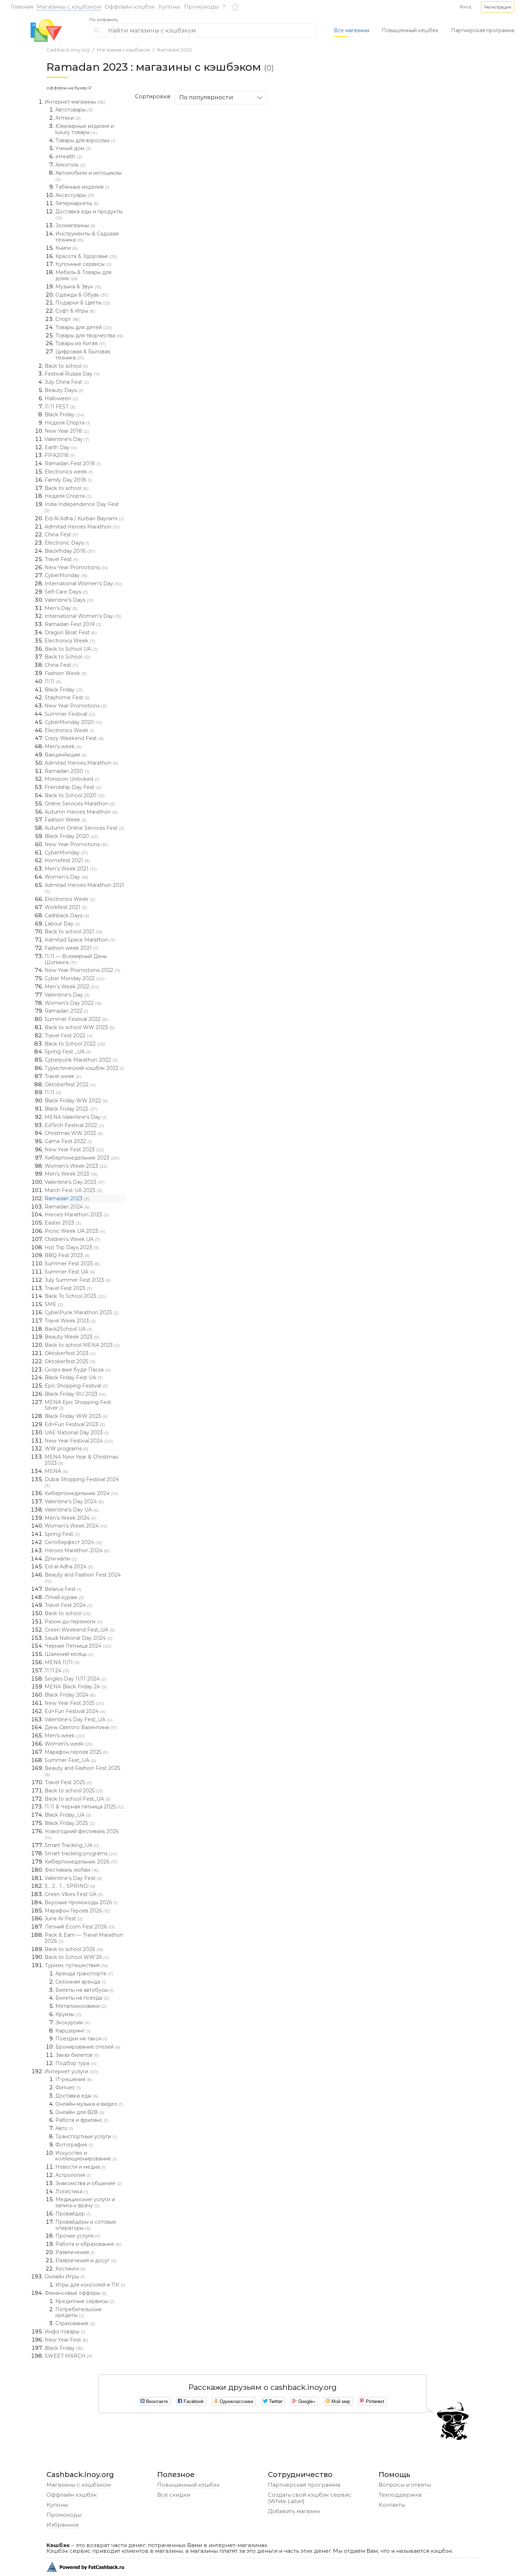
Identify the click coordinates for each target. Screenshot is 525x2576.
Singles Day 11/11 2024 (76, 1679)
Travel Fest (62, 559)
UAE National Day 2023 (77, 1433)
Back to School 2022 (75, 1044)
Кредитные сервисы (85, 2301)
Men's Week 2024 (71, 1518)
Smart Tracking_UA (72, 1845)
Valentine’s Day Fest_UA (79, 1719)
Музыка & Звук (78, 287)
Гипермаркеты (77, 203)
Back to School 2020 (75, 795)
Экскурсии (73, 2022)
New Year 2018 (67, 431)
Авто (64, 2128)
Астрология (73, 2175)
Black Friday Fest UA (74, 1378)
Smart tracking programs (81, 1853)
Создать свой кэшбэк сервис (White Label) (310, 2498)
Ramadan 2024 (67, 1207)
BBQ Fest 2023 (67, 1255)
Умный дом (73, 148)
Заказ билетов (77, 2055)
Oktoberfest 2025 (70, 1361)
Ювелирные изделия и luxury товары (85, 129)
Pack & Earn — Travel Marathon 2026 (84, 1938)
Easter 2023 (63, 1223)
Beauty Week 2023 (72, 1337)
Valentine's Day (67, 439)
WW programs (66, 1449)
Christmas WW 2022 (74, 1133)
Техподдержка (400, 2495)
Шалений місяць (69, 1654)
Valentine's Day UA (72, 1510)
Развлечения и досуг (86, 2260)
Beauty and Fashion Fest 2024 (83, 1578)
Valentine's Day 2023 (75, 1182)
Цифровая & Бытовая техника (83, 355)
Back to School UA (71, 649)
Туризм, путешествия (76, 1965)
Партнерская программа (483, 30)
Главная (22, 7)
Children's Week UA (72, 1239)
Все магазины (352, 30)
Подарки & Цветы (83, 303)
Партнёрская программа (304, 2485)
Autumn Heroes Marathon (81, 812)
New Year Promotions (76, 567)
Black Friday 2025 (70, 1823)
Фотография (74, 2145)
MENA (56, 1471)
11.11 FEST (60, 407)
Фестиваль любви (72, 1870)
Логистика (72, 2192)
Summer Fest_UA (70, 1760)
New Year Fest (66, 2340)
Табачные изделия (82, 187)
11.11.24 (57, 1671)
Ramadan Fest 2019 (73, 624)
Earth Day (61, 447)
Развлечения (75, 2252)
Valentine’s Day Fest (73, 1878)
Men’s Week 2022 (72, 987)
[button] (498, 7)
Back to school (66, 366)
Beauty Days (64, 390)
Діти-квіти (61, 1559)
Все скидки (174, 2495)
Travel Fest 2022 (69, 1036)
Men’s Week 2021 (71, 869)
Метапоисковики (81, 2006)
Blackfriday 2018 (70, 551)
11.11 (53, 681)
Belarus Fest (63, 1589)
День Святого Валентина (81, 1727)
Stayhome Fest (67, 698)
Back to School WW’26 (77, 1957)
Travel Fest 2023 (68, 1288)
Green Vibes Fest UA (74, 1894)
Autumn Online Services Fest (84, 828)
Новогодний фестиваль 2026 (82, 1834)
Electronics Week (70, 641)
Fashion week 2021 (72, 948)
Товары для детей (84, 327)
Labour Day (62, 924)
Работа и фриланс (82, 2120)
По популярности (206, 97)
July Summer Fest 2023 (78, 1280)
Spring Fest (62, 1534)
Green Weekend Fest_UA (80, 1630)
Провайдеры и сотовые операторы (86, 2225)
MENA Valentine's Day (76, 1117)
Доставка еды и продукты (89, 214)
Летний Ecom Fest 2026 (80, 1927)
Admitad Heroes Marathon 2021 (84, 888)
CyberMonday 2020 (73, 722)
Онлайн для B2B (80, 2112)
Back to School (67, 657)
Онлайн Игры (65, 2277)
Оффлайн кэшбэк (130, 7)
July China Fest (67, 382)
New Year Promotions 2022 (82, 970)
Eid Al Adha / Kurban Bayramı (84, 518)
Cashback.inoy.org (68, 50)
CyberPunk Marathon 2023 (82, 1312)
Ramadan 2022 (66, 1011)
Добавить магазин (294, 2511)
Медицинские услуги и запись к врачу (85, 2202)
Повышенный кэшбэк (188, 2485)
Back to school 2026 (74, 1949)
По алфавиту (104, 20)
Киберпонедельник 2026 (81, 1862)
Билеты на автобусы (84, 1990)
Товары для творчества (89, 336)
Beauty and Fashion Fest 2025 (82, 1771)
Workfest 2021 (66, 907)
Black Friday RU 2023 (75, 1394)
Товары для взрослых (85, 140)
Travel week (63, 1076)
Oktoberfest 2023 (70, 1353)
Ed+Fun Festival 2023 (75, 1424)
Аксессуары (75, 195)
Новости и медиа (81, 2167)
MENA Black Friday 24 (76, 1687)
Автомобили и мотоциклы (88, 176)
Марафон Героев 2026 (77, 1911)
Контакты (392, 2505)
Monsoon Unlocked (72, 779)
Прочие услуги (78, 2236)
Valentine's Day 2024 (74, 1502)
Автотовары (74, 110)
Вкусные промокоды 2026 (81, 1902)
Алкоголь (70, 165)
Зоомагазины (75, 225)
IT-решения (74, 2079)
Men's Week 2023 (71, 1174)
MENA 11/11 (62, 1662)
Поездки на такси (81, 2039)
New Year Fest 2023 (74, 1150)
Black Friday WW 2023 (76, 1416)
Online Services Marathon (80, 804)
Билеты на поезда (82, 1998)
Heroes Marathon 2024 (77, 1550)
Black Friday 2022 (71, 1109)
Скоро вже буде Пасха (78, 1370)
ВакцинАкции (66, 755)
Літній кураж (64, 1597)
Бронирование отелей (88, 2047)
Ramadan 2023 (174, 50)
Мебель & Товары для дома (83, 275)
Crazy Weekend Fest (74, 738)
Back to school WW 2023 (79, 1027)
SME (54, 1304)
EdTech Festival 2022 (74, 1125)
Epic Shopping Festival (76, 1386)
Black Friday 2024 (70, 1695)
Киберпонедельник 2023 (82, 1158)
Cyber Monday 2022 (75, 978)
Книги (66, 248)
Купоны (169, 7)
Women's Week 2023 (76, 1166)
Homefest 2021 (67, 860)
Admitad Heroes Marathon (82, 527)
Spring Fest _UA (68, 1052)
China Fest (61, 535)
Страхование (75, 2323)
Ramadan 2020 (67, 771)
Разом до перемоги (74, 1622)
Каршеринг (73, 2031)
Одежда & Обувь (82, 295)
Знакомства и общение (89, 2183)
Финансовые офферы (76, 2293)
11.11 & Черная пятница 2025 (84, 1807)
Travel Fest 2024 (69, 1605)
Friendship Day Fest (73, 787)
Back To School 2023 (75, 1296)
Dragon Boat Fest (71, 632)
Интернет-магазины (75, 102)
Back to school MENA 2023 (82, 1345)
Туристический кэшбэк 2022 (84, 1068)
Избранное (63, 2525)
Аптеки (68, 118)
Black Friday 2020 (71, 836)
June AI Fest (64, 1919)
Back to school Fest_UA (77, 1799)
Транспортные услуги (86, 2136)
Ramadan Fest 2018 (73, 463)
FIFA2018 (60, 455)
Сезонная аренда (81, 1982)
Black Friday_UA (68, 1815)
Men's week (63, 746)
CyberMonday (66, 575)
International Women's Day (83, 584)
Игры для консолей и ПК (90, 2285)
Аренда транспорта (84, 1974)
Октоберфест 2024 (73, 1542)
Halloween (61, 398)
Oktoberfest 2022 (70, 1084)
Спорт (67, 319)
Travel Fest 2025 (68, 1782)
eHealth (69, 157)
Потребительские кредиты (79, 2312)
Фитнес (68, 2088)
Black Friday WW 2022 (76, 1101)
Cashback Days (67, 915)
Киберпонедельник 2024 (81, 1493)
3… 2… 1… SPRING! (70, 1886)
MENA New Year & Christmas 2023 (81, 1460)
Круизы (68, 2014)
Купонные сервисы (83, 264)
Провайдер (73, 2214)
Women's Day (66, 877)
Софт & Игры (75, 311)
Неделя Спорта (67, 423)
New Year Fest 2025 (74, 1703)
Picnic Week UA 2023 (75, 1231)
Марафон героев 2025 (76, 1752)
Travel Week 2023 (70, 1321)
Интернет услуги (71, 2071)
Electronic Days (67, 543)
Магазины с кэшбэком (69, 7)
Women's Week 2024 (76, 1526)
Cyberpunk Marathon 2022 (81, 1060)
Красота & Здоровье (86, 256)
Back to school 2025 (74, 1791)
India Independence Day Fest (82, 507)
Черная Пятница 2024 (78, 1646)
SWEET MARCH (69, 2356)
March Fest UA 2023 (73, 1190)
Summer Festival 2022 (76, 1019)
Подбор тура (76, 2063)
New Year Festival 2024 (79, 1441)
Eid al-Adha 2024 (69, 1567)
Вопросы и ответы (405, 2485)
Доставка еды (77, 2096)
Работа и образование (88, 2244)
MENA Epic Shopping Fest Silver (78, 1405)
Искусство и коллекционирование (86, 2156)
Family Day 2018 (68, 480)
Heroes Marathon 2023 (77, 1215)
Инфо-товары (65, 2332)
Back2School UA (69, 1329)
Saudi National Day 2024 (79, 1638)
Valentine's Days (69, 600)
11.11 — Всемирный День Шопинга (76, 959)
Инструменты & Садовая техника (87, 237)
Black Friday (64, 415)
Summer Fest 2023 (72, 1264)
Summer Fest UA (70, 1272)
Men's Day (61, 608)
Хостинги (70, 2269)
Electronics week (69, 472)
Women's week (69, 1744)
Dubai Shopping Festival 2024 (82, 1482)
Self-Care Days (66, 592)
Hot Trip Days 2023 (72, 1247)
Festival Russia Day (72, 374)
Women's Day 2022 (73, 1003)
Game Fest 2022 (68, 1141)
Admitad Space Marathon (80, 940)
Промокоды (201, 7)
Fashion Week (66, 673)
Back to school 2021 (74, 932)
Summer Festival (70, 714)
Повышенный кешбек (410, 30)
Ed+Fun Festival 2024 (75, 1711)
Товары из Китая (81, 343)
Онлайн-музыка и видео (89, 2104)
